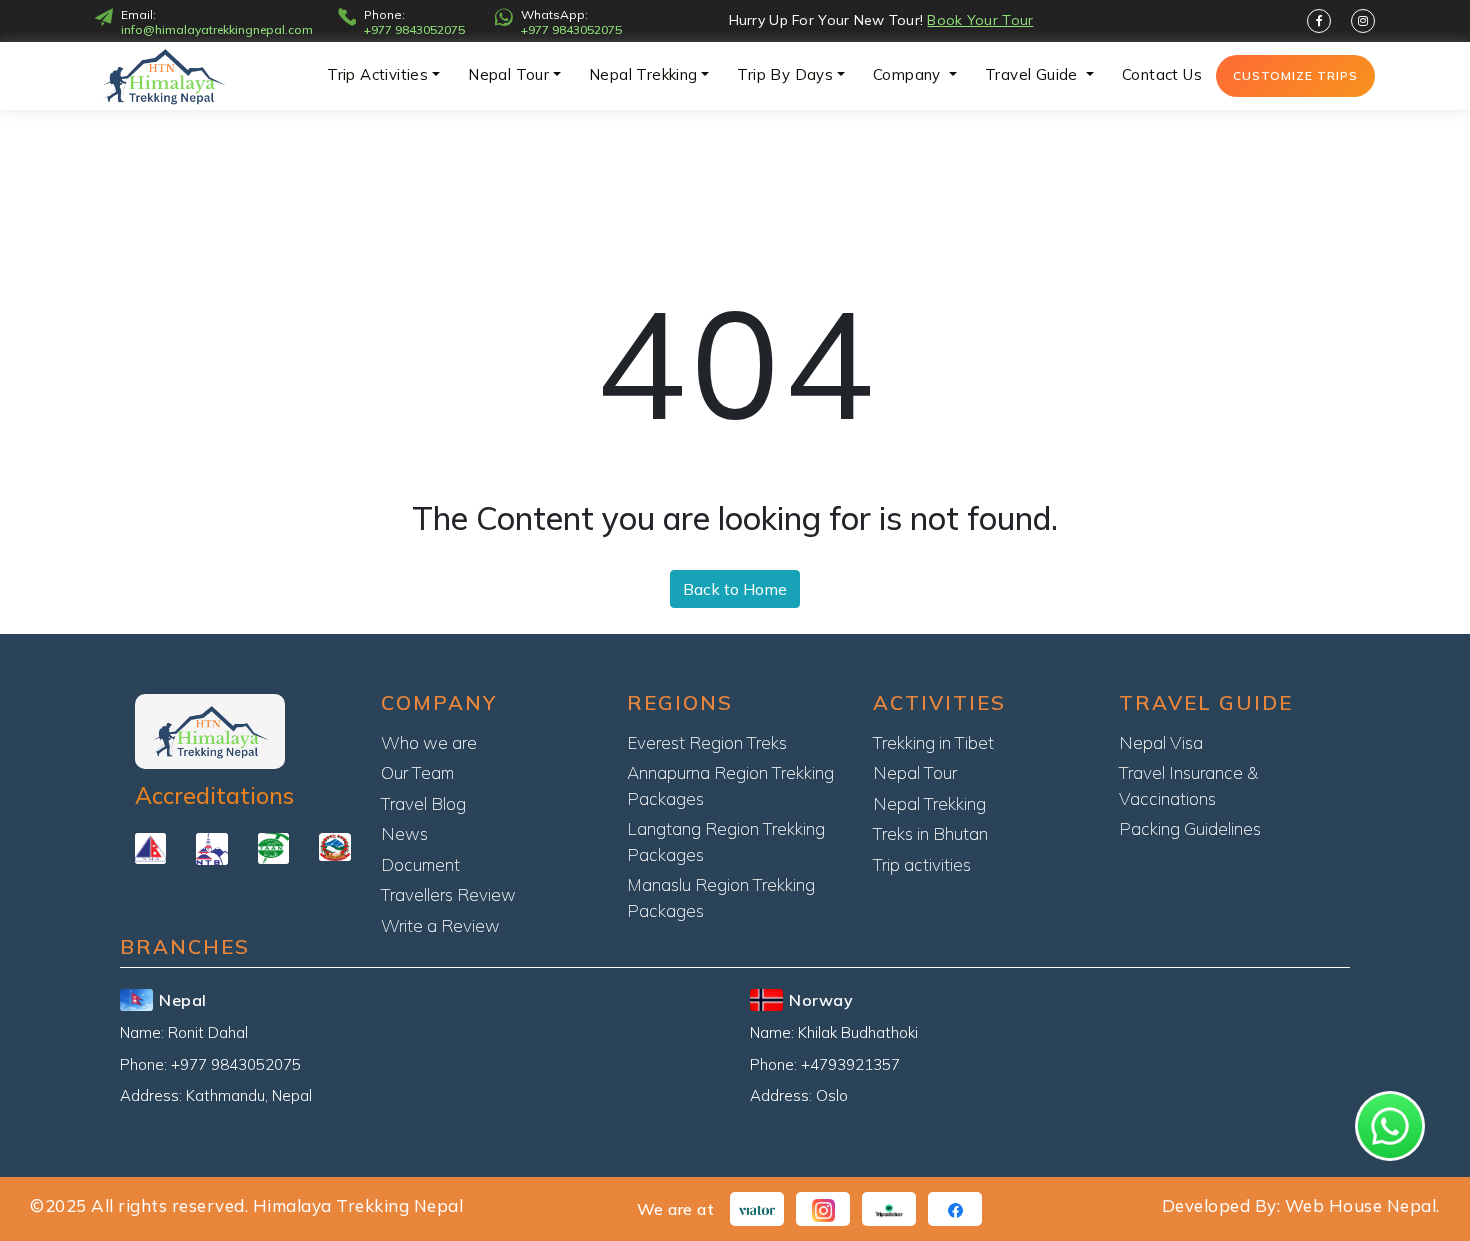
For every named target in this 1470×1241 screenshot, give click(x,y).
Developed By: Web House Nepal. (1301, 1205)
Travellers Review (448, 894)
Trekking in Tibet (933, 742)
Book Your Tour (980, 20)
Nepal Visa (1161, 742)
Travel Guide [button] (1033, 74)
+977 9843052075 (414, 30)
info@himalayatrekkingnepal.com (217, 30)
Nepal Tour (508, 74)
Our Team (417, 772)
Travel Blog (423, 803)
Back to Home (735, 589)
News (404, 833)
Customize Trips (1295, 75)
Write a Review (440, 925)
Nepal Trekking (643, 74)
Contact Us (1162, 74)
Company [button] (909, 74)
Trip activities (377, 74)
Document (420, 864)
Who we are (429, 742)
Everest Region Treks (707, 742)
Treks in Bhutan (930, 833)
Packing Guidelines (1190, 828)
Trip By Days (785, 74)
